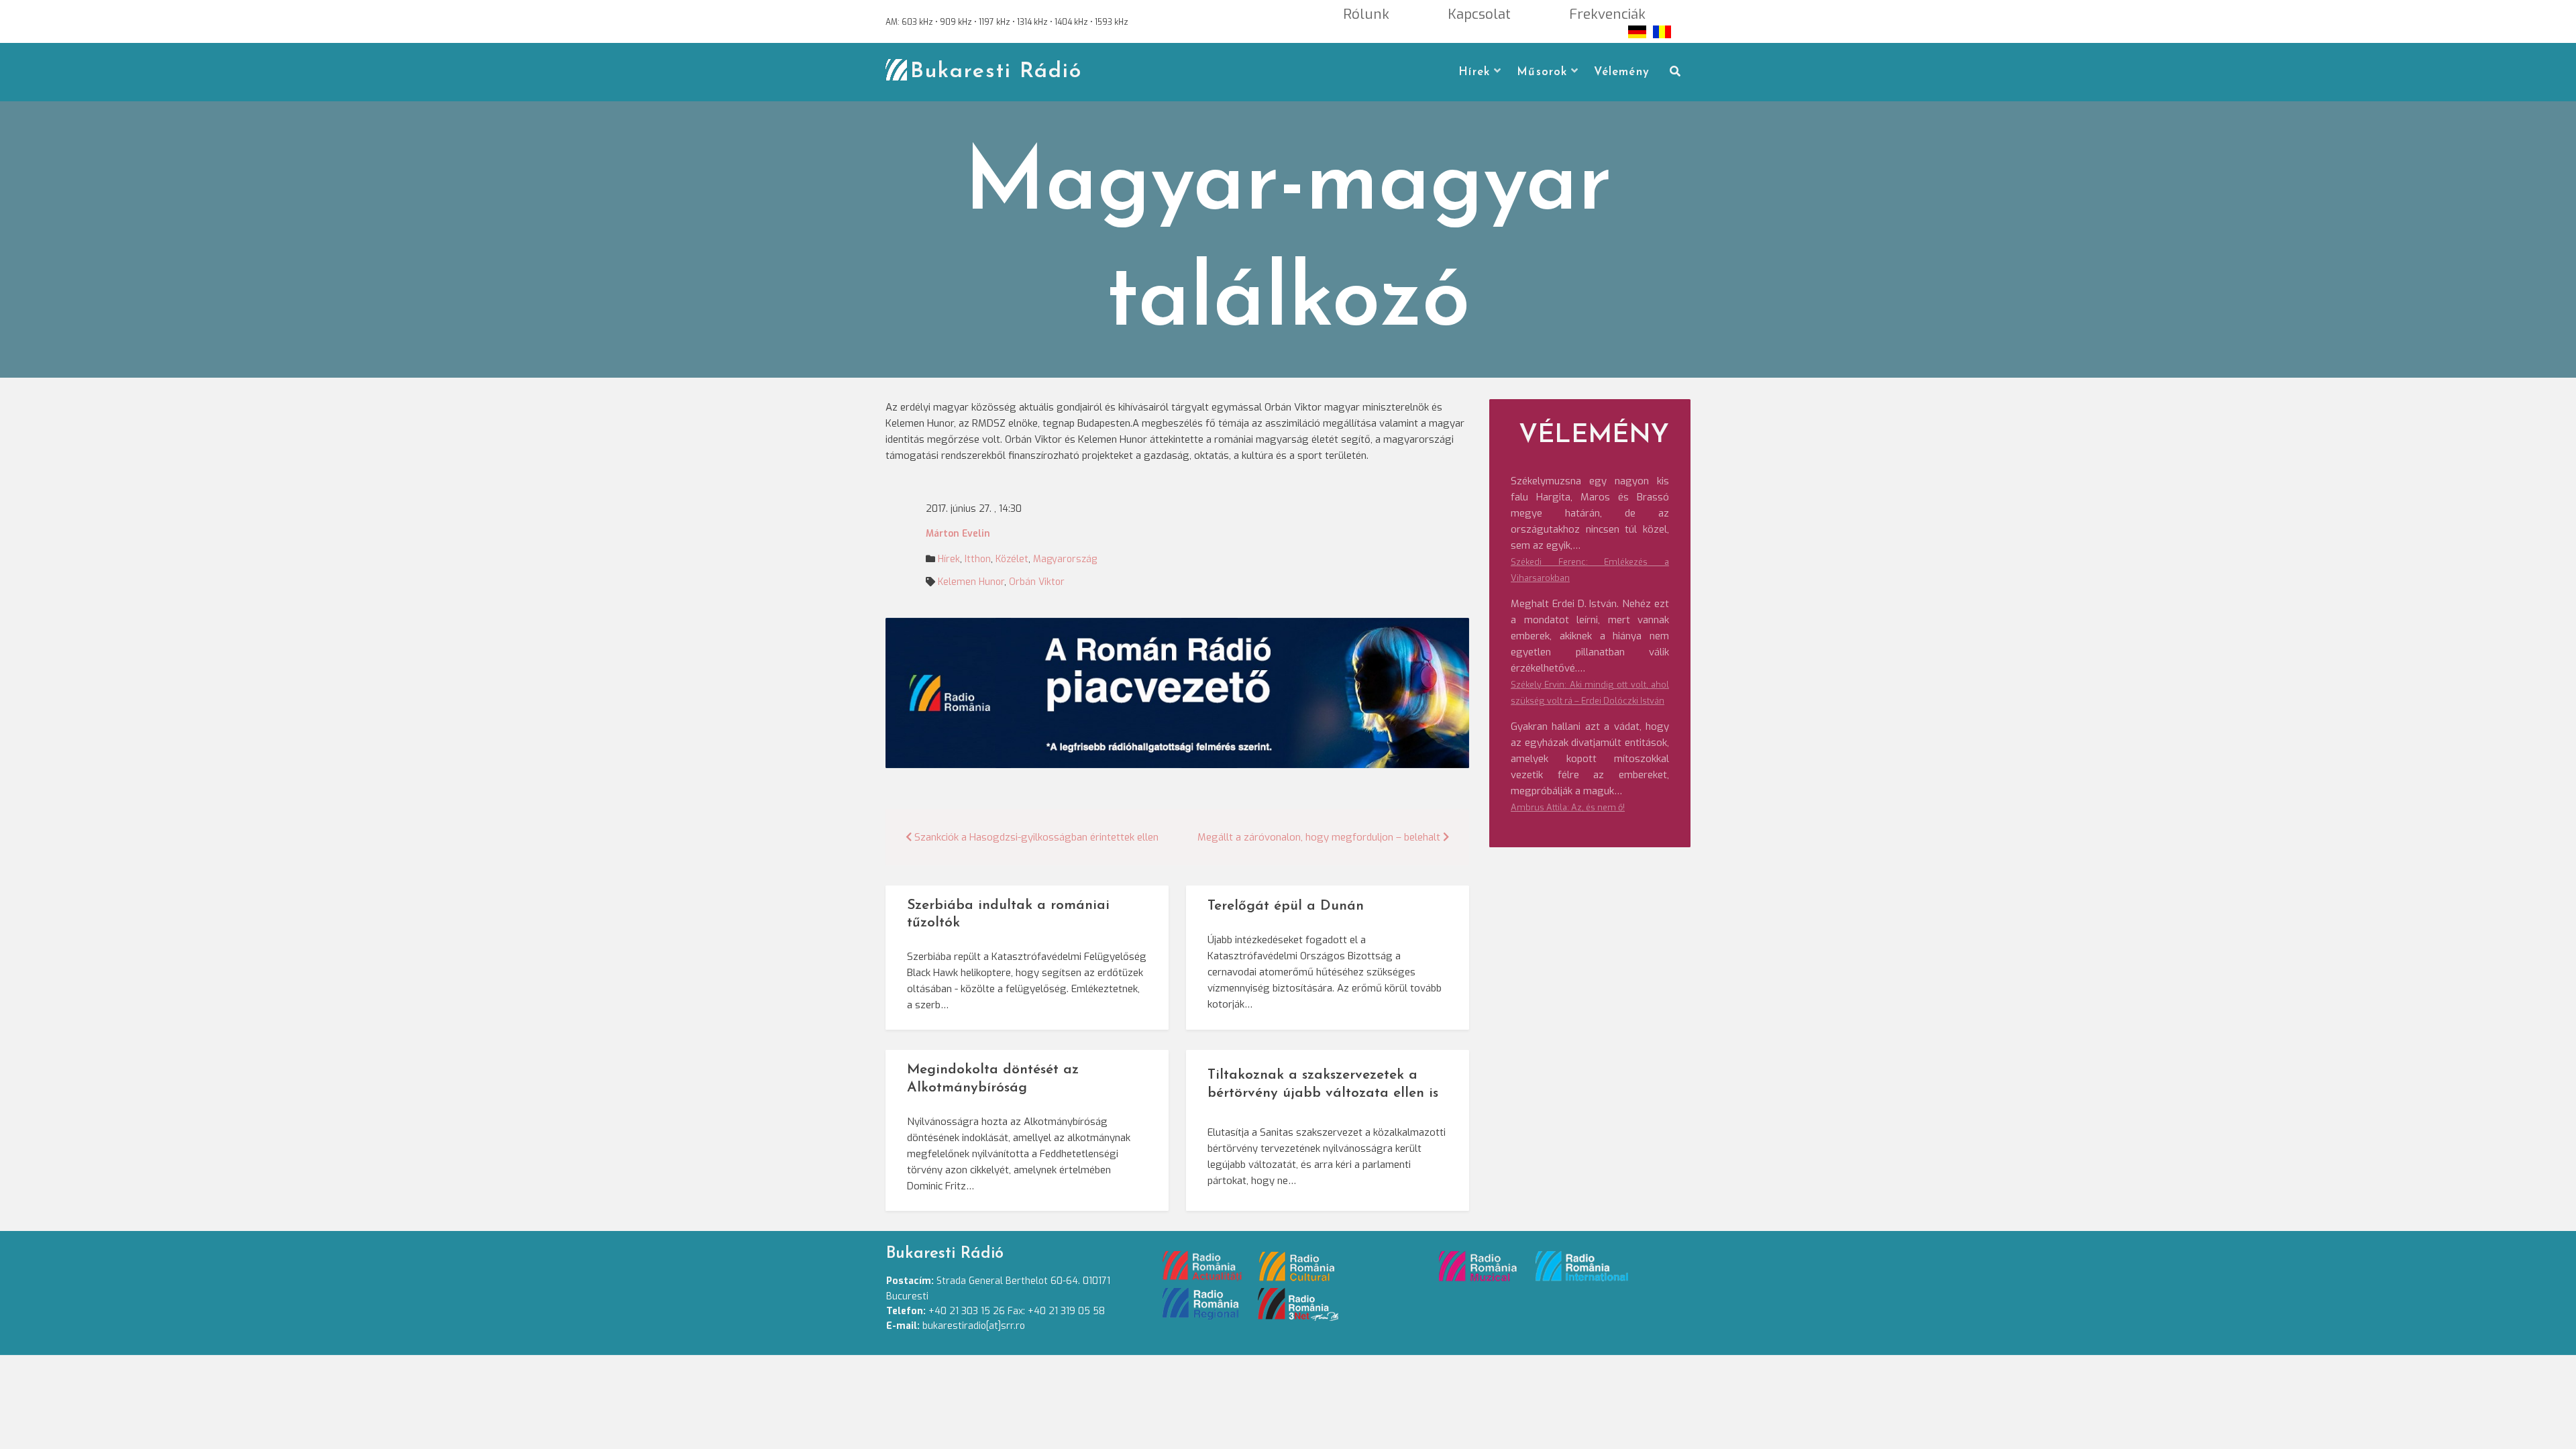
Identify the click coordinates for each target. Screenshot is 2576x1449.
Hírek (1474, 72)
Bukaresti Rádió (996, 72)
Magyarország (1065, 559)
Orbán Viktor (1037, 582)
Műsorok (1542, 72)
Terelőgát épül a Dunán (1286, 906)
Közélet (1012, 559)
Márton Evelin (958, 534)
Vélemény (1622, 72)
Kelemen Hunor (971, 582)
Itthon (978, 559)
